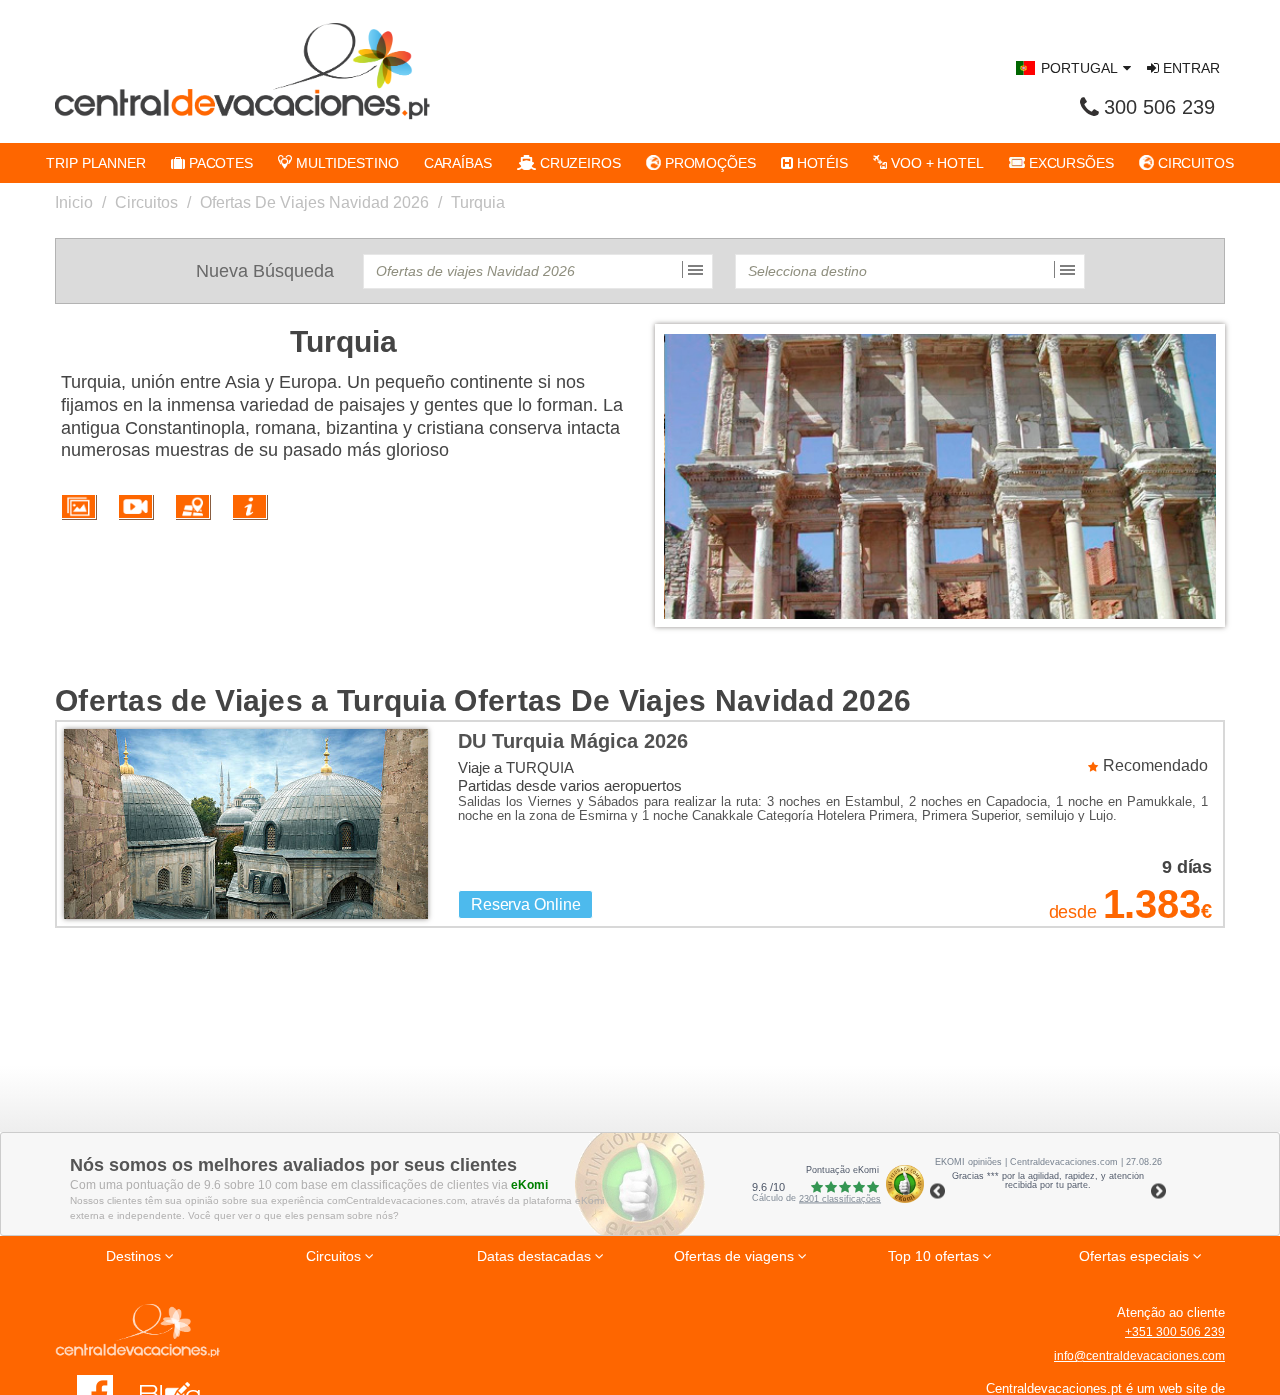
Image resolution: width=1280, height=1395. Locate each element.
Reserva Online (526, 904)
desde (1073, 912)
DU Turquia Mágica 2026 (573, 741)
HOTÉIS (820, 163)
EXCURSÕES (1069, 163)
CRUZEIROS (578, 163)
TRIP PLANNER (96, 163)
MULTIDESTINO (345, 163)
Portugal (1079, 68)
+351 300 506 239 (1175, 1332)
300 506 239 (1159, 107)
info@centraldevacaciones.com (1139, 1356)
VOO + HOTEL (935, 163)
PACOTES (219, 163)
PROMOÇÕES (708, 163)
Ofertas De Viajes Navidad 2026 (314, 202)
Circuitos (146, 202)
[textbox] (538, 271)
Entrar (1189, 68)
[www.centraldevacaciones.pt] (242, 71)
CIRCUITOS (1194, 163)
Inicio (74, 202)
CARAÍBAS (458, 163)
